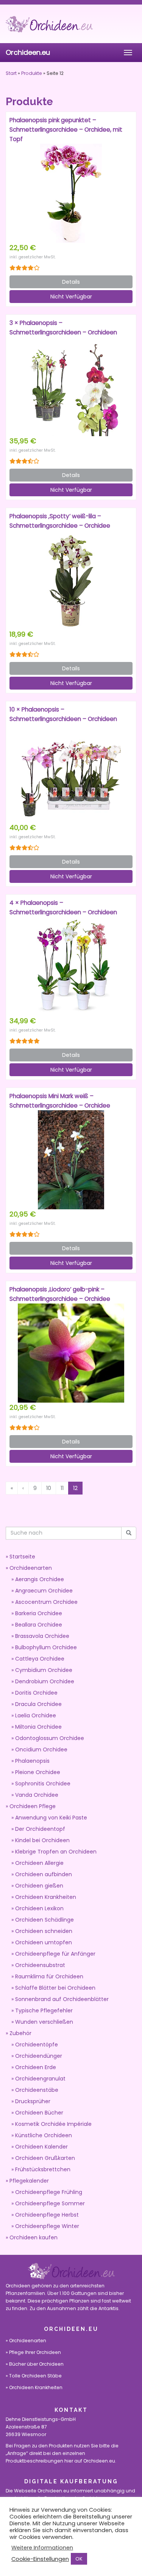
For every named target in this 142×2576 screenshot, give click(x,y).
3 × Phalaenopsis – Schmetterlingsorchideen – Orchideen (63, 328)
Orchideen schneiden (44, 1931)
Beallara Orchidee (39, 1625)
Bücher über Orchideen (36, 2364)
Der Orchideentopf (40, 1829)
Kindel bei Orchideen (42, 1840)
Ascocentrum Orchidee (46, 1602)
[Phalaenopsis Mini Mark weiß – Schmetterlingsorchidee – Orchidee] (71, 1160)
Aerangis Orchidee (40, 1579)
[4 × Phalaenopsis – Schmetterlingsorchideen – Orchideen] (71, 966)
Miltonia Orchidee (38, 1727)
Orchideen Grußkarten (45, 2158)
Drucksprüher (33, 2101)
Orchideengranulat (40, 2079)
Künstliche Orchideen (44, 2135)
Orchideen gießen (39, 1886)
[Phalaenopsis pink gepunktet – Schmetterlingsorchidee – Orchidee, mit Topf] (71, 193)
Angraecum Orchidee (44, 1591)
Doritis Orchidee (36, 1693)
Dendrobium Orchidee (45, 1681)
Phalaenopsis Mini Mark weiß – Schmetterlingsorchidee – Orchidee (60, 1101)
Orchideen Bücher (39, 2113)
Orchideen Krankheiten (46, 1897)
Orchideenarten (31, 1568)
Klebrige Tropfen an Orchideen (56, 1852)
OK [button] (79, 2559)
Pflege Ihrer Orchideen (35, 2352)
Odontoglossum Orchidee (50, 1738)
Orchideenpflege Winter (47, 2226)
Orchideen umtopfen (44, 1942)
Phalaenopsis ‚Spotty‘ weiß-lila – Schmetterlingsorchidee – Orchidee (60, 521)
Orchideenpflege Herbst (47, 2215)
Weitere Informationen (42, 2548)
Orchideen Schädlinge (44, 1920)
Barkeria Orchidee (39, 1613)
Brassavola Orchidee (42, 1636)
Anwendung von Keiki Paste (51, 1818)
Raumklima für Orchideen (49, 1976)
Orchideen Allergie (39, 1863)
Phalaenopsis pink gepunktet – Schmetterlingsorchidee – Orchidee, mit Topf (66, 130)
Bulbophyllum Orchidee (46, 1647)
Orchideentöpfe (37, 2045)
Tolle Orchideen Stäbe (35, 2376)
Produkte (32, 73)
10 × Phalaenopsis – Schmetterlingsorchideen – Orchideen (63, 714)
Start (11, 73)
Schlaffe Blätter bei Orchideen (55, 1988)
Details (71, 282)
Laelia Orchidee (36, 1715)
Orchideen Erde (36, 2067)
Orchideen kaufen (34, 2237)
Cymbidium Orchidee (44, 1670)
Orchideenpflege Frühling (49, 2192)
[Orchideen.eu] (71, 24)
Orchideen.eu (28, 52)
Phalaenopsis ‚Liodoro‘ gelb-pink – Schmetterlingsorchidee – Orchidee (60, 1294)
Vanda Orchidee (37, 1795)
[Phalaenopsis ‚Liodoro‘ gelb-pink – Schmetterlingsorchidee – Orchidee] (71, 1353)
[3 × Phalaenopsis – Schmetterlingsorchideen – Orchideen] (71, 387)
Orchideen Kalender (41, 2147)
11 (62, 1488)
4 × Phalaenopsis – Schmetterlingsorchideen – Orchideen (63, 907)
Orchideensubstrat (40, 1965)
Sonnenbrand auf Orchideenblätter (62, 1999)
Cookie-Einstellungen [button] (40, 2559)
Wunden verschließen (44, 2022)
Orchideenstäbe (37, 2090)
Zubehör (20, 2033)
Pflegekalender (29, 2181)
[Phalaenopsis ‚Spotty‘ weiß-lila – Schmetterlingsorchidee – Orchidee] (71, 580)
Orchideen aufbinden (44, 1874)
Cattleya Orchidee (40, 1659)
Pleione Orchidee (38, 1772)
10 (49, 1488)
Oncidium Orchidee (41, 1749)
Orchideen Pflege (33, 1806)
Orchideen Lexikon (39, 1908)
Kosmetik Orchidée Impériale (53, 2124)
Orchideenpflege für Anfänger (55, 1954)
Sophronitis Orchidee (43, 1784)
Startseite (22, 1557)
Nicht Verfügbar (71, 297)
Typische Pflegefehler (44, 2010)
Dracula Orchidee (38, 1704)
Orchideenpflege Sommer (50, 2203)
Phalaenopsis (32, 1761)
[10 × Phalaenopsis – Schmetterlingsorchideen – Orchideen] (71, 773)
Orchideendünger (39, 2056)
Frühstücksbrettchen (43, 2169)
